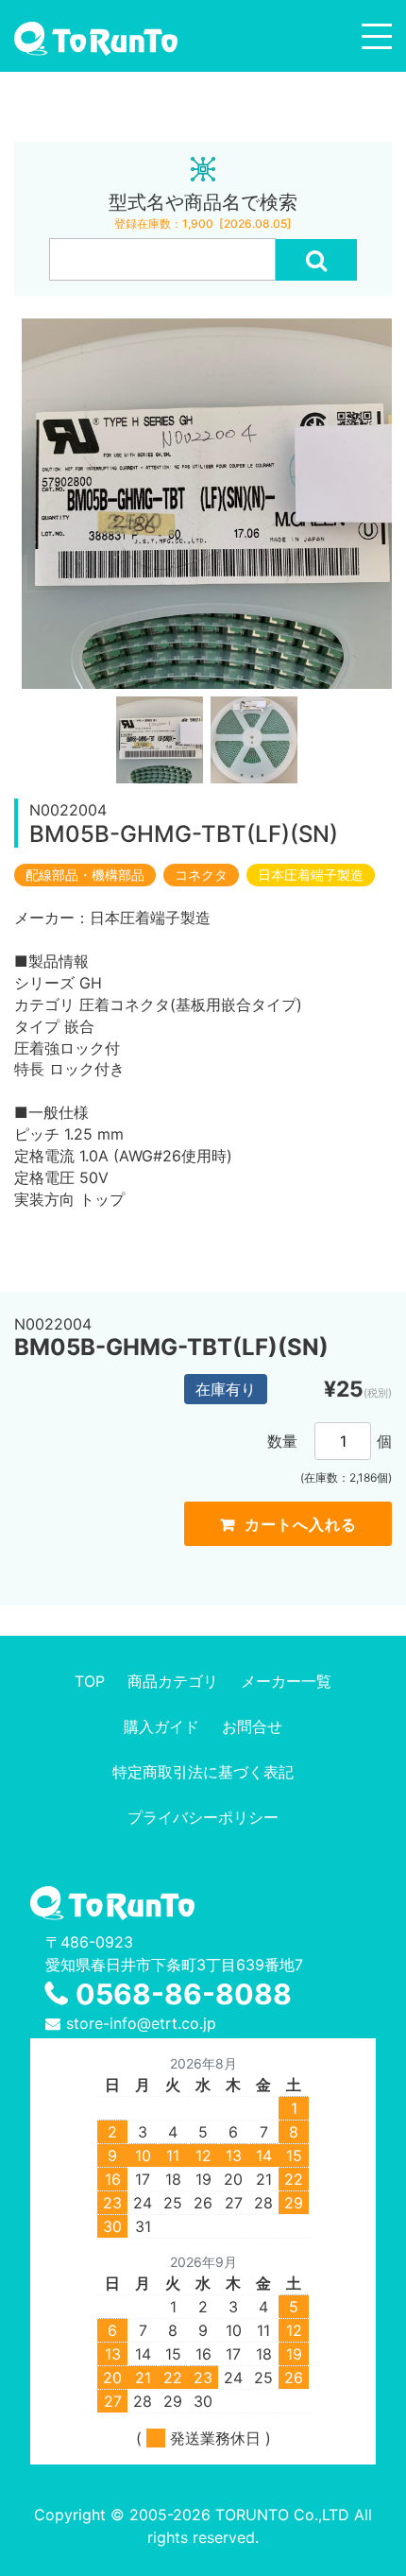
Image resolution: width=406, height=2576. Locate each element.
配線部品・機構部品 (85, 875)
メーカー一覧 (286, 1681)
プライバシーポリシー (203, 1817)
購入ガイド (161, 1726)
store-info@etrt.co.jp (141, 2023)
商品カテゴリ (173, 1681)
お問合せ (252, 1726)
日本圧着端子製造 (311, 875)
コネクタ (201, 875)
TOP (90, 1681)
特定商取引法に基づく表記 (203, 1772)
